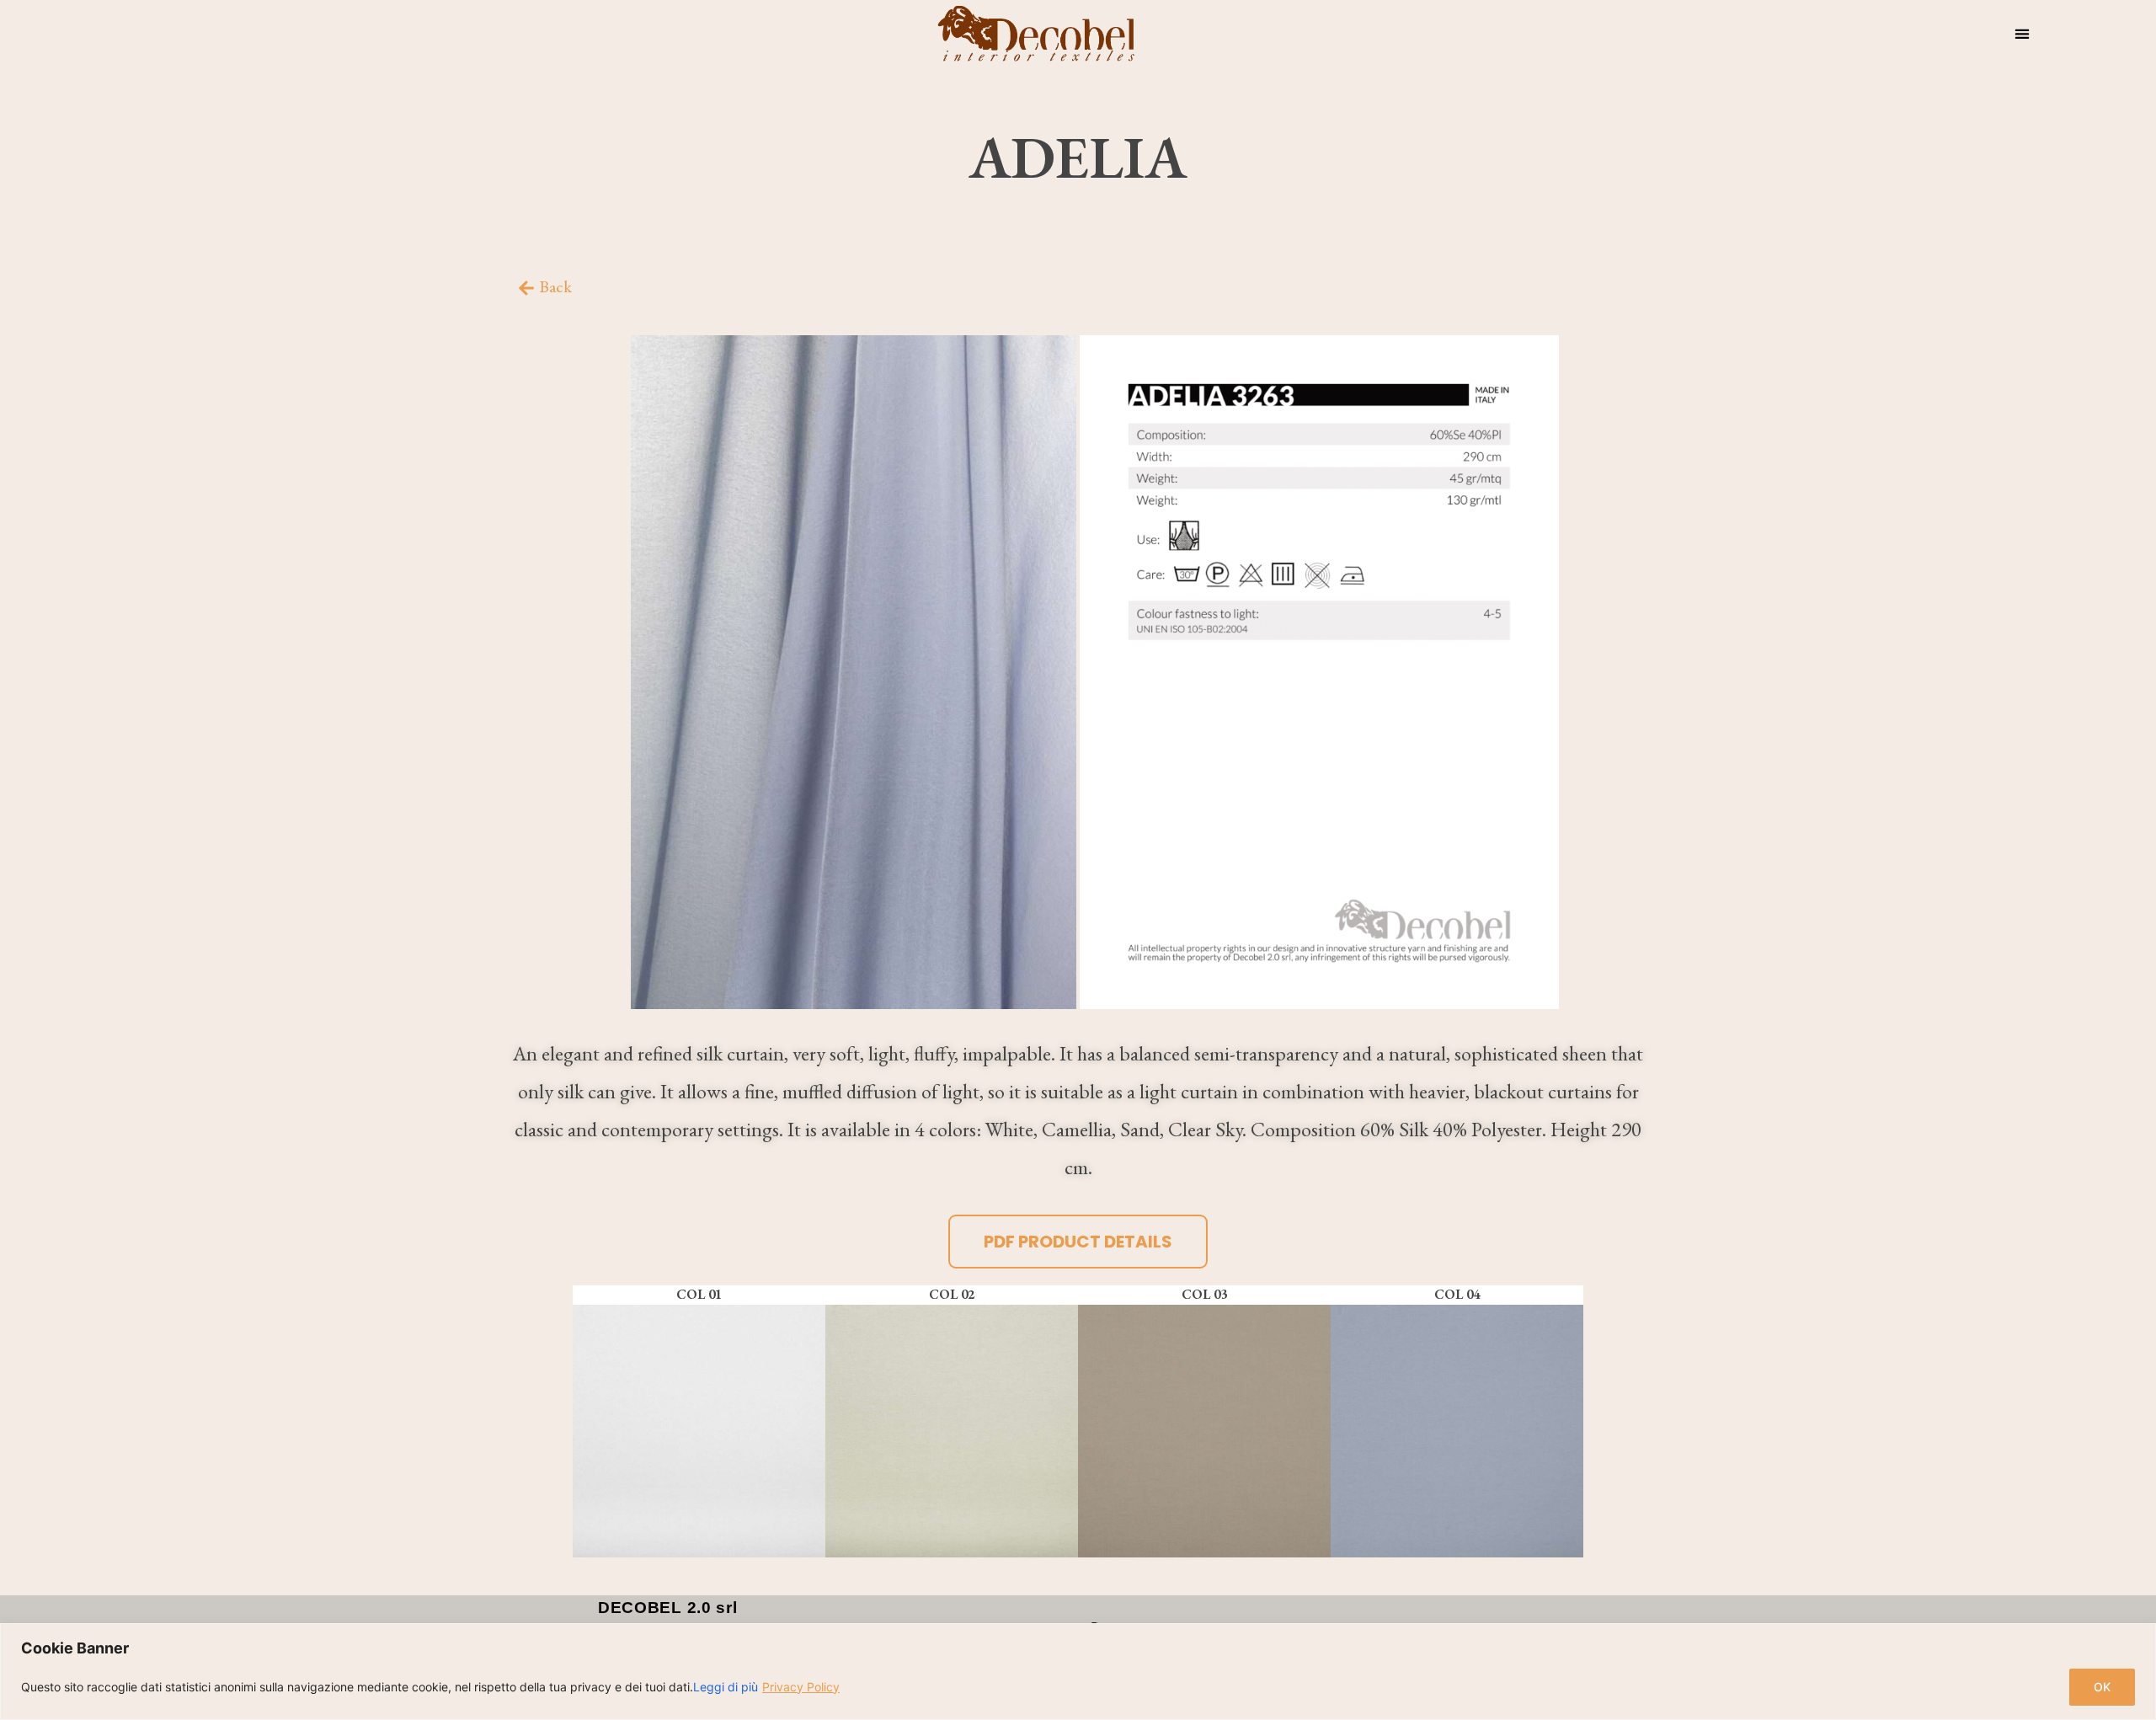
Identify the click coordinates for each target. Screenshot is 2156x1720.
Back (555, 286)
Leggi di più (726, 1687)
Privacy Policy (801, 1687)
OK (2102, 1687)
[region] (1078, 1672)
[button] (2022, 34)
